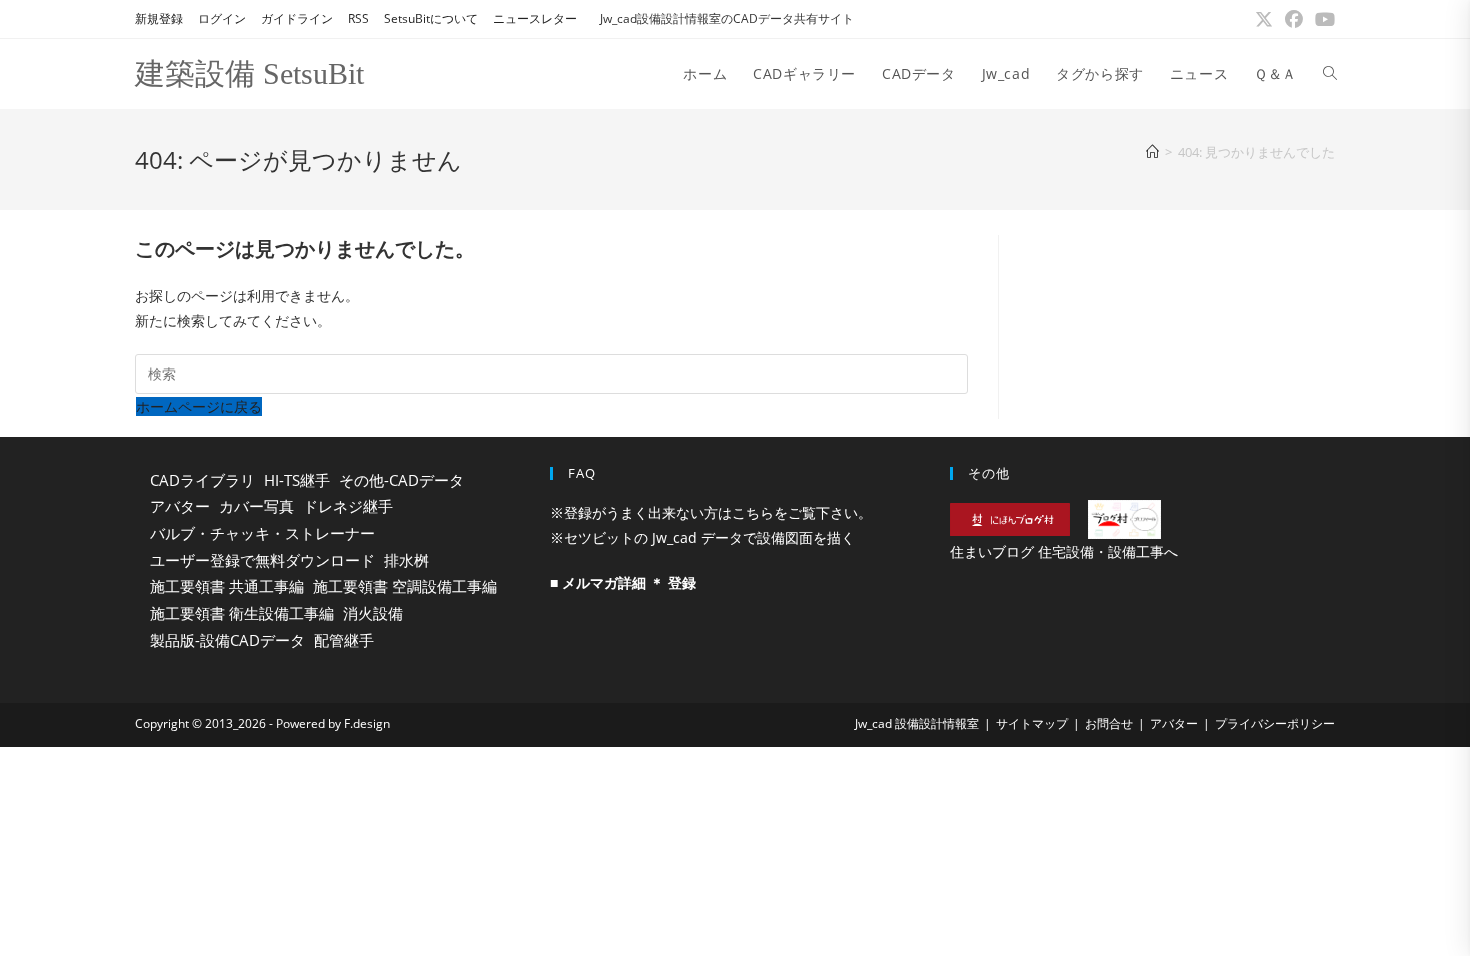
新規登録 (159, 18)
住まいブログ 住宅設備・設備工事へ (1064, 551)
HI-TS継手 (297, 480)
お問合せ (1109, 723)
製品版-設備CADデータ (227, 640)
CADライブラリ (202, 480)
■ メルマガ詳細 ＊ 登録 (623, 582)
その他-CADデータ (401, 480)
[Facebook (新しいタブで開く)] (1294, 19)
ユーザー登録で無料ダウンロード (262, 560)
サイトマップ (1032, 723)
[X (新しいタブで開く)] (1264, 19)
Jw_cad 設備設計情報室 (917, 723)
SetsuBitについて (431, 18)
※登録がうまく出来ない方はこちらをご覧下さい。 (711, 512)
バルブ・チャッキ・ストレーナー (262, 533)
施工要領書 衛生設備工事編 (242, 613)
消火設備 (373, 613)
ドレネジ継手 (348, 506)
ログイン (222, 18)
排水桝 (406, 560)
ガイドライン (297, 18)
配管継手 (344, 640)
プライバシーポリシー (1275, 723)
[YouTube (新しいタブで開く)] (1322, 19)
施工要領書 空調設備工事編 (405, 586)
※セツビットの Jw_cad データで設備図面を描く (702, 537)
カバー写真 (256, 506)
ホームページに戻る (199, 406)
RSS (358, 18)
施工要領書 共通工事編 (227, 586)
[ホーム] (1152, 152)
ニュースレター (535, 18)
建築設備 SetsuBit (249, 73)
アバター (180, 506)
